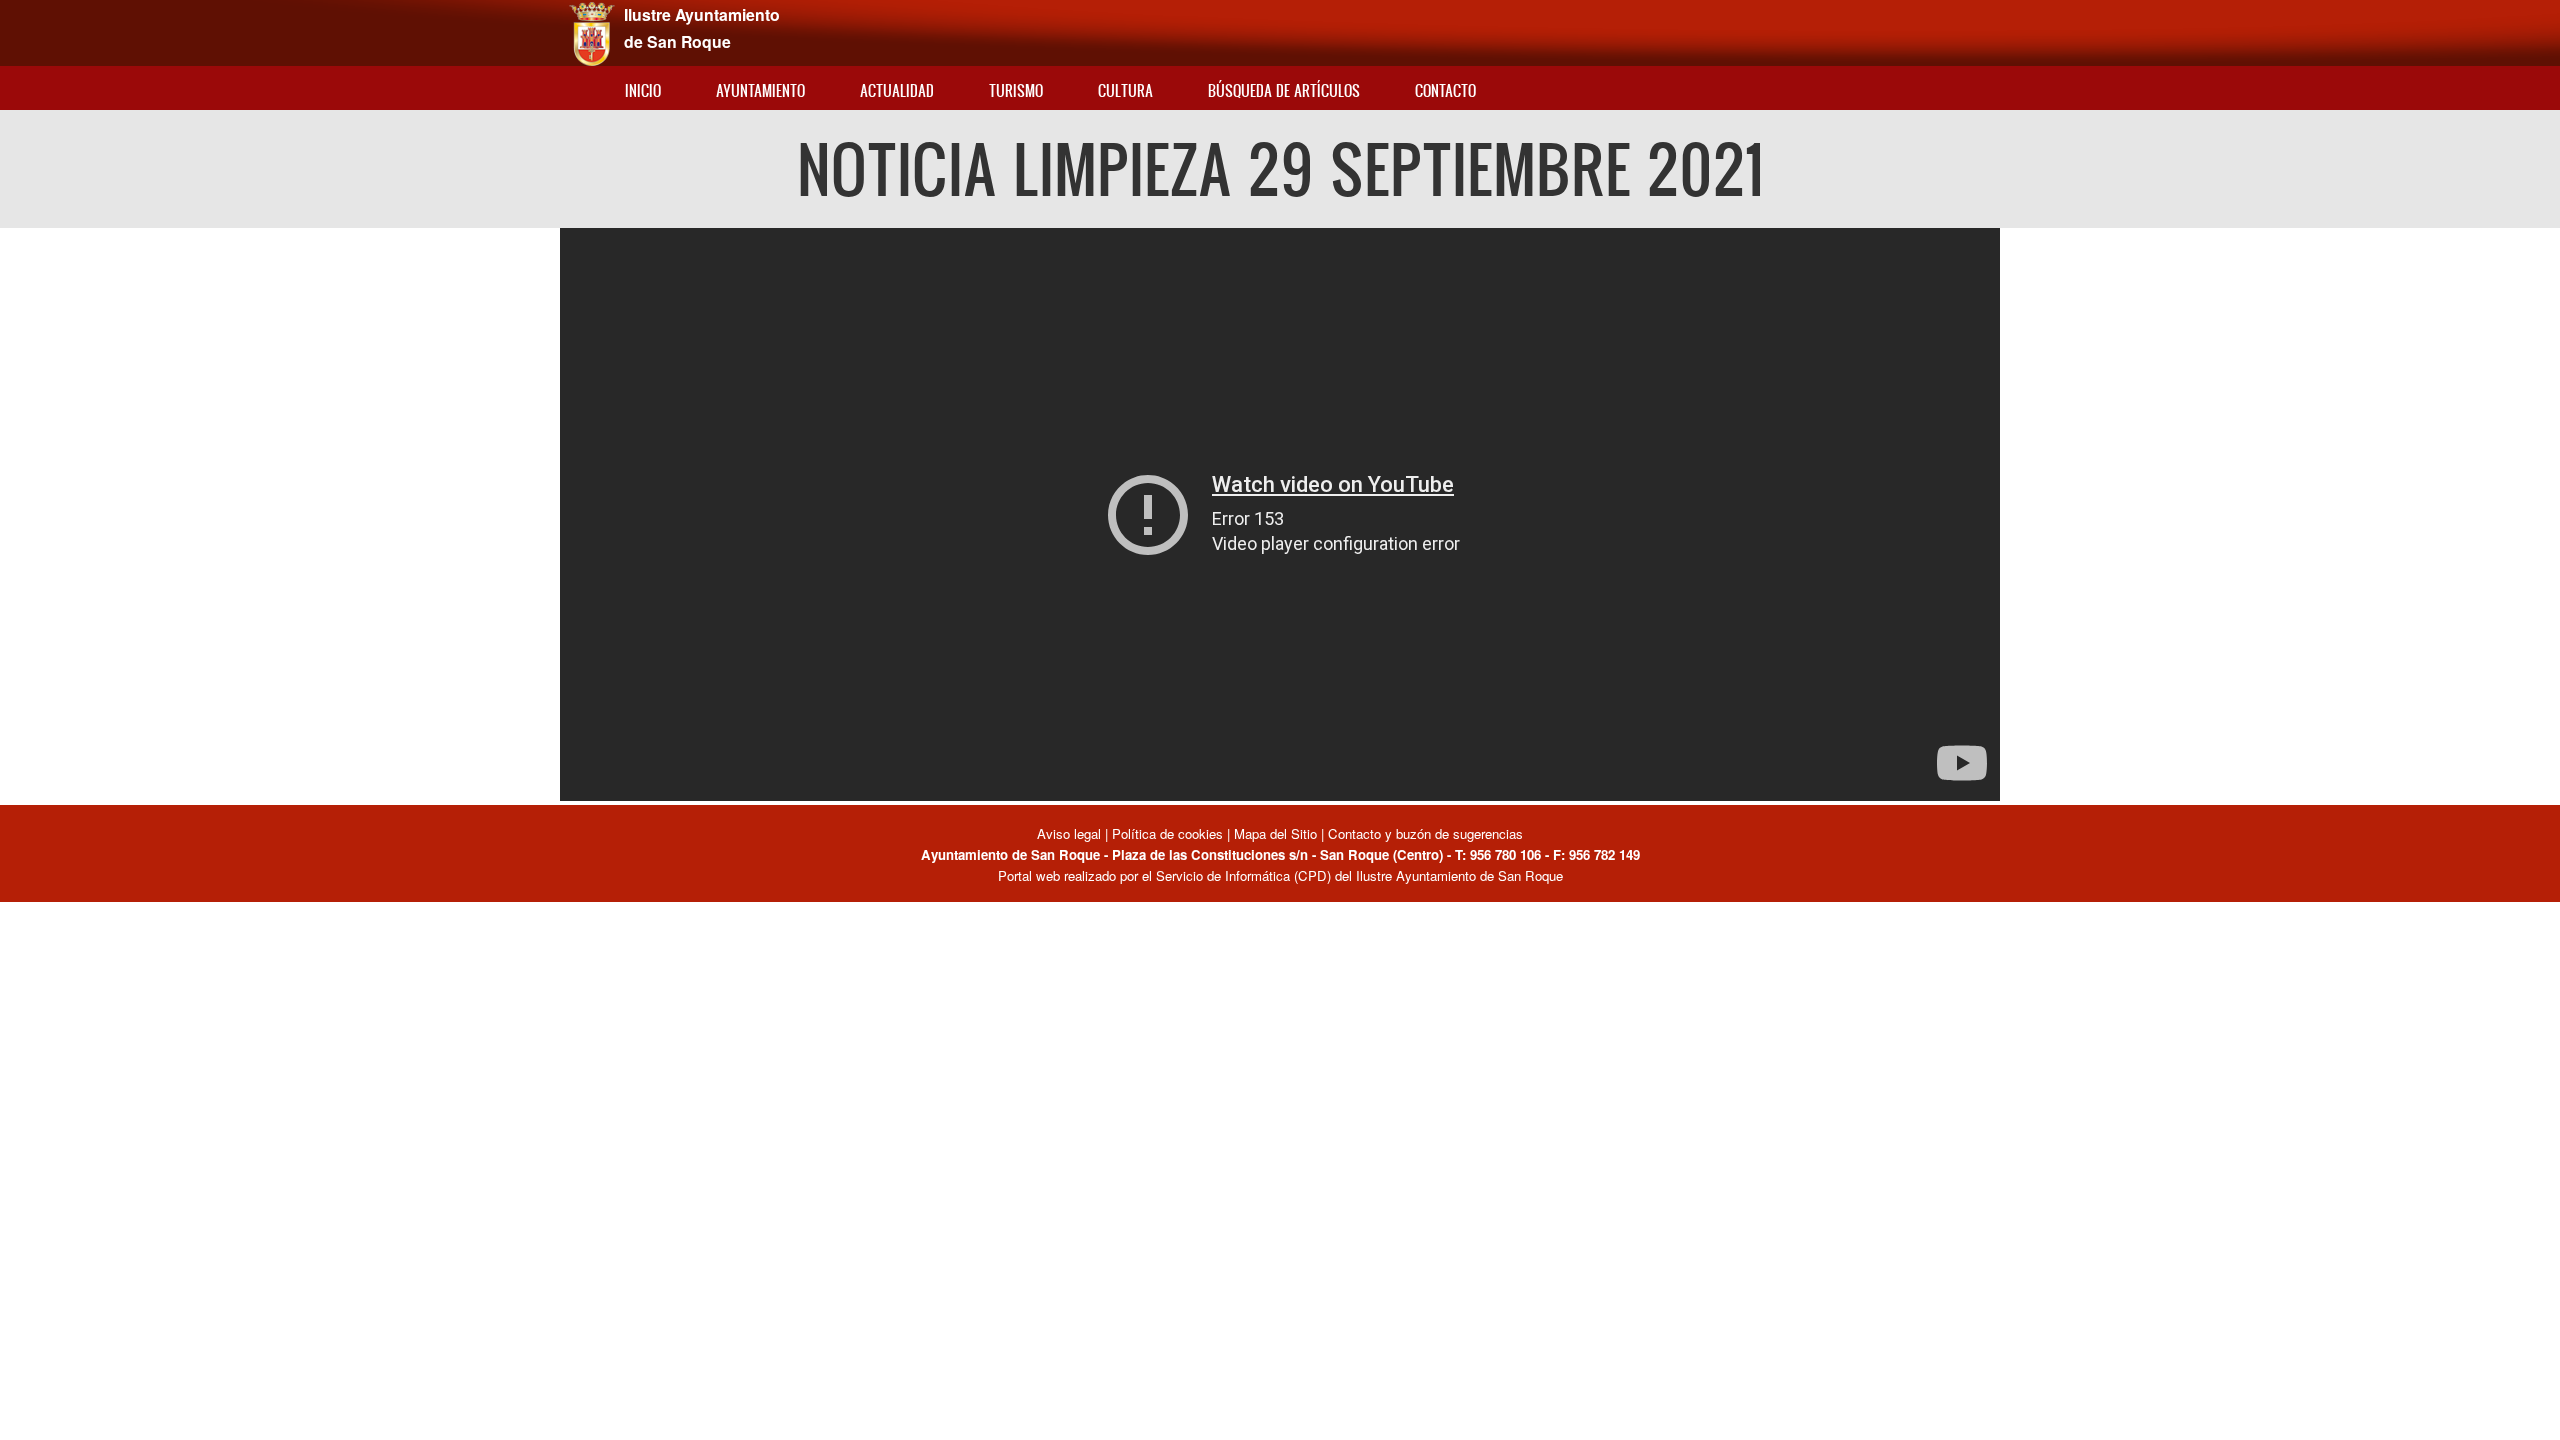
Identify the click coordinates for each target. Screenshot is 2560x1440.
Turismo (1016, 90)
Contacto (1445, 90)
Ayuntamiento (760, 90)
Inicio (643, 90)
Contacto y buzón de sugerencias (1425, 833)
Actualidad (897, 90)
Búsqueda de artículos (1284, 90)
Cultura (1125, 90)
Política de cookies (1167, 833)
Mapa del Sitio (1275, 833)
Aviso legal (1071, 833)
